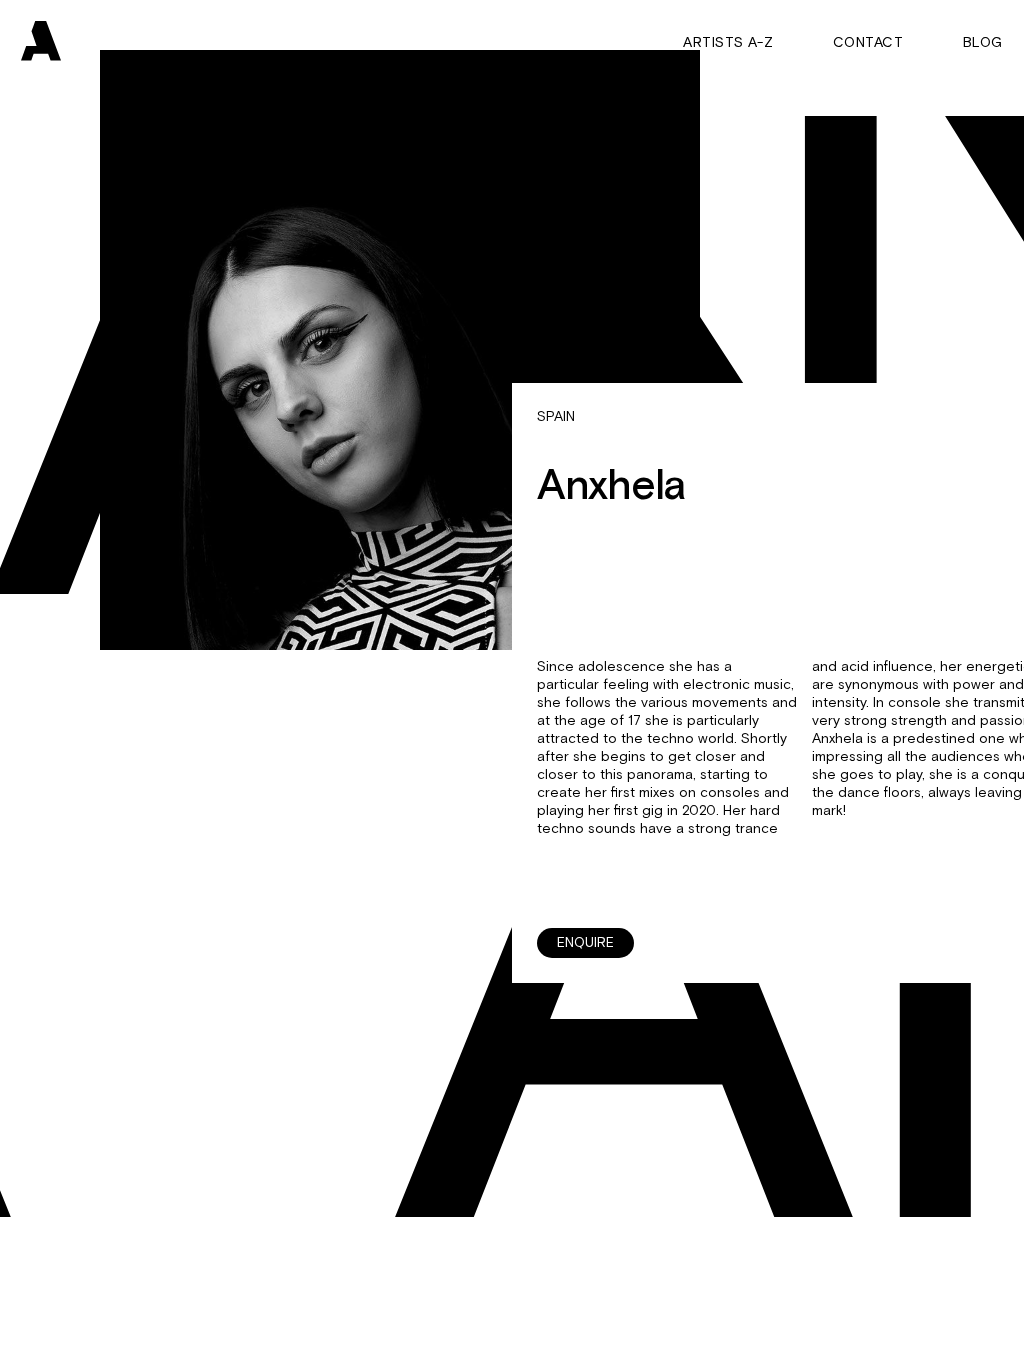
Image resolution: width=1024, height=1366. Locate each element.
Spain (556, 417)
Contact (868, 43)
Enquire (585, 943)
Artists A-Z (728, 43)
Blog (983, 43)
